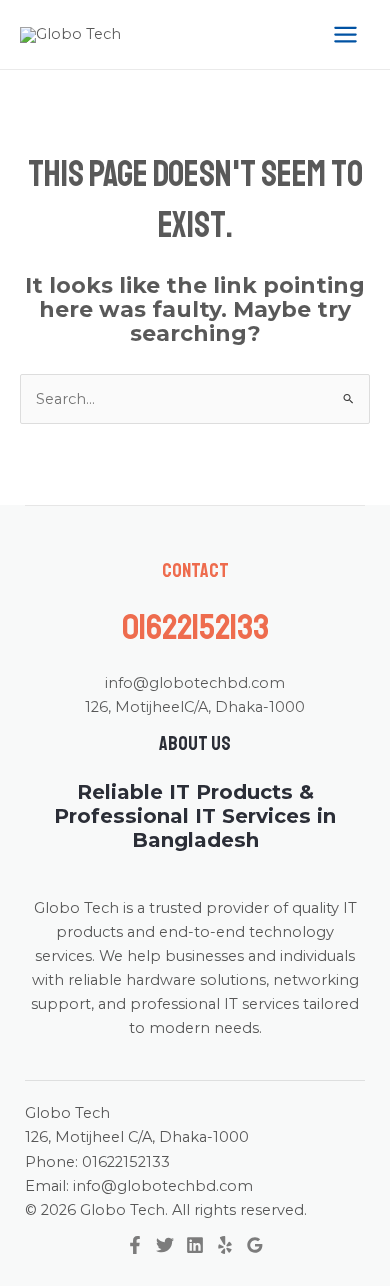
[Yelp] (225, 1245)
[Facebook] (135, 1245)
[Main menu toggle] (345, 34)
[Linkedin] (195, 1245)
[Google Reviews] (255, 1245)
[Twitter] (165, 1245)
